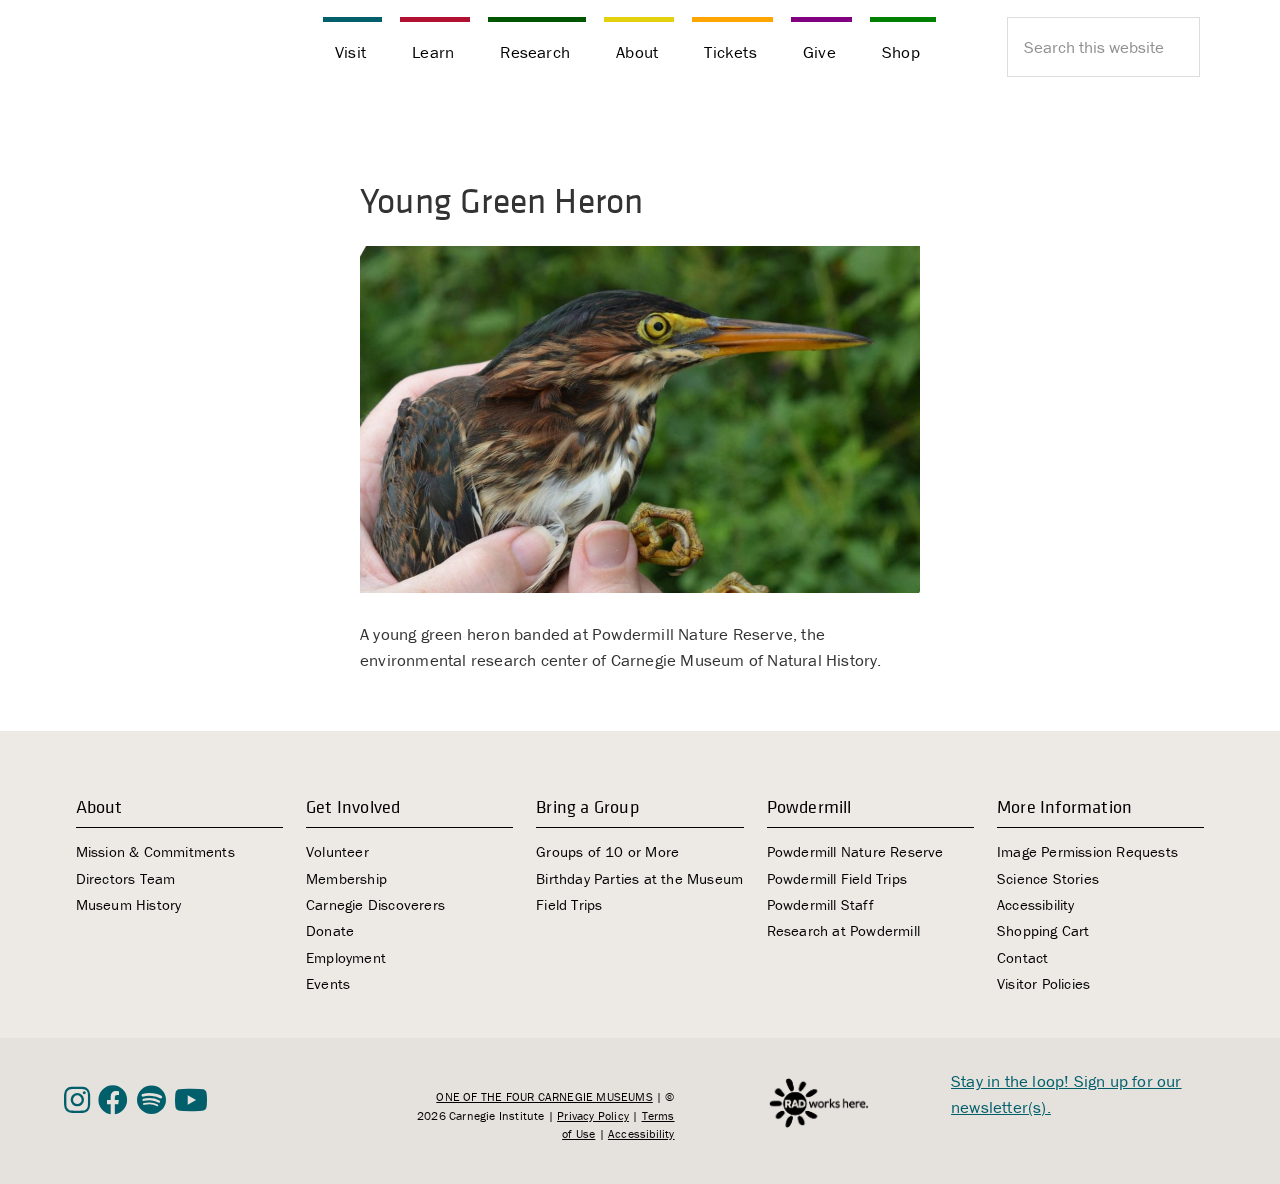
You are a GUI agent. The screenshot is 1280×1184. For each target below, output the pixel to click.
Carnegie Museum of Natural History (164, 50)
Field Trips (569, 904)
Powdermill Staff (820, 904)
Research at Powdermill (843, 930)
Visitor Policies (1043, 983)
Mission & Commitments (155, 851)
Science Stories (1048, 878)
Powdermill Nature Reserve (855, 851)
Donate (330, 930)
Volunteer (337, 851)
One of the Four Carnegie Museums (544, 1096)
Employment (346, 957)
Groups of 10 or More (607, 851)
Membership (346, 878)
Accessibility (1036, 904)
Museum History (129, 904)
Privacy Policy (593, 1115)
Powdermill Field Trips (837, 878)
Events (328, 983)
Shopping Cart (1043, 930)
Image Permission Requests (1087, 851)
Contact (1022, 957)
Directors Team (126, 878)
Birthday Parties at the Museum (639, 878)
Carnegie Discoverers (375, 904)
